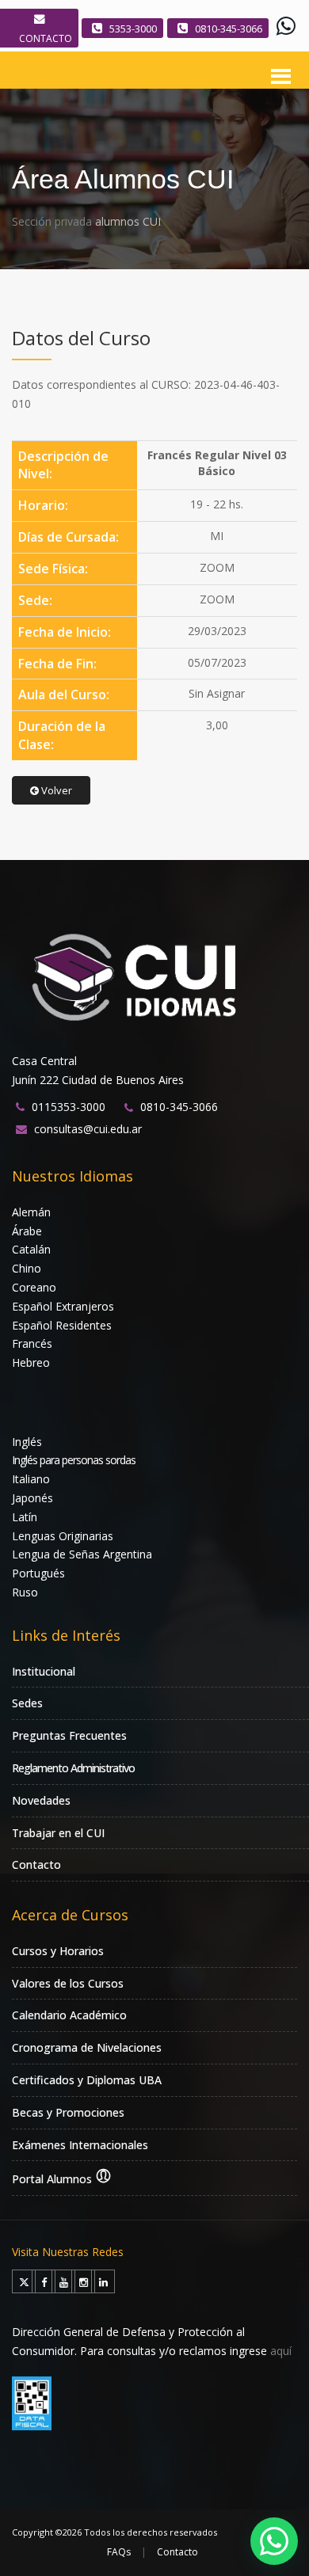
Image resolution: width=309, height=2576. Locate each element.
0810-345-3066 (229, 29)
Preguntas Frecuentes (69, 1735)
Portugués (38, 1573)
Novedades (41, 1800)
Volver (55, 790)
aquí (281, 2351)
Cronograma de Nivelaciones (87, 2047)
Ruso (25, 1592)
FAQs (119, 2552)
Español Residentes (62, 1325)
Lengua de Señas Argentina (82, 1554)
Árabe (27, 1231)
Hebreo (31, 1362)
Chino (27, 1268)
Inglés (27, 1442)
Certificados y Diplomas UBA (87, 2080)
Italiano (31, 1479)
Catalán (31, 1249)
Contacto (36, 1864)
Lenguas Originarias (63, 1536)
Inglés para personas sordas (74, 1460)
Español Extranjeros (63, 1306)
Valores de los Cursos (68, 1983)
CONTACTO (46, 38)
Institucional (44, 1671)
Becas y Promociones (68, 2112)
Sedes (27, 1703)
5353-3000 (133, 29)
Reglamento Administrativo (73, 1768)
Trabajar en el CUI (58, 1833)
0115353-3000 (69, 1107)
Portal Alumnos (53, 2179)
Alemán (31, 1212)
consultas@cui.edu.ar (88, 1129)
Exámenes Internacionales (80, 2145)
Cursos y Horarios (58, 1951)
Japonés (32, 1498)
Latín (25, 1517)
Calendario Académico (69, 2015)
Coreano (34, 1287)
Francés (32, 1343)
